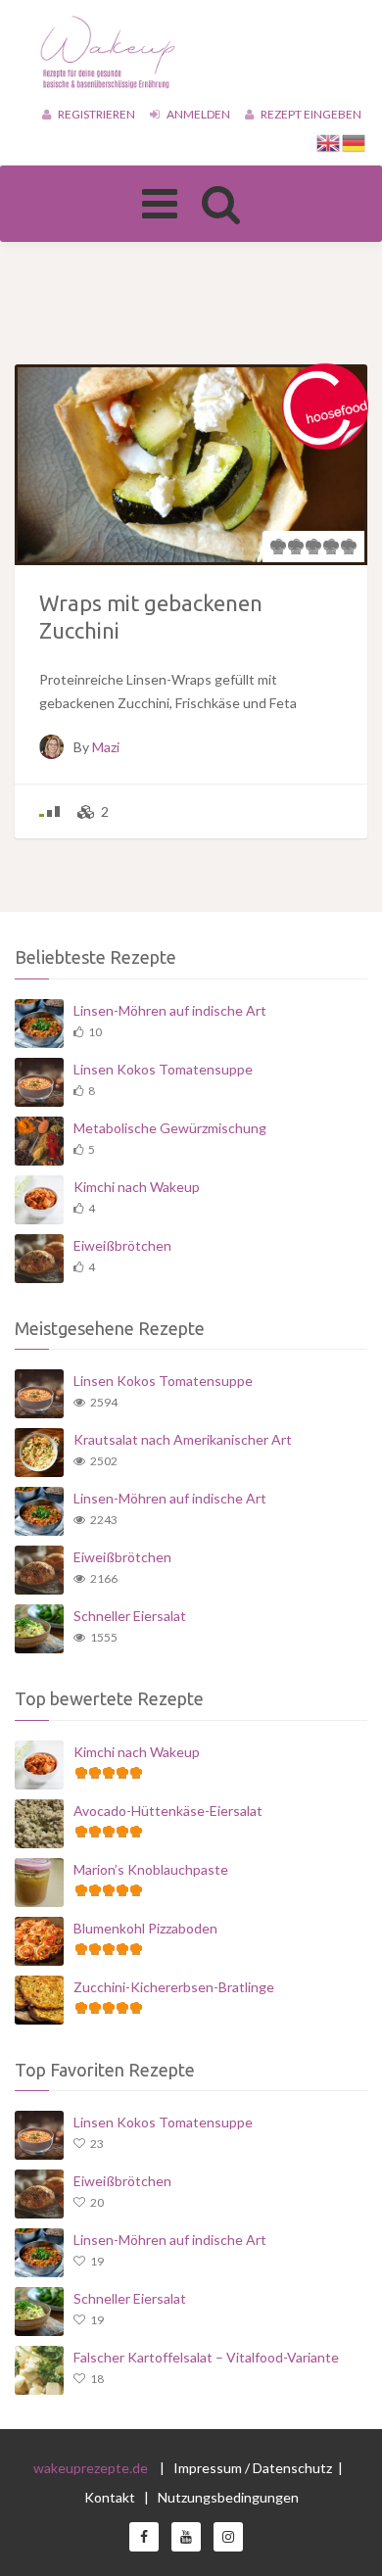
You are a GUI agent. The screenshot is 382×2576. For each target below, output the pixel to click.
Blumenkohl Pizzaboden (145, 1928)
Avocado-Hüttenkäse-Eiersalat (168, 1811)
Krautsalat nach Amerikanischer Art (183, 1439)
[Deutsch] (355, 142)
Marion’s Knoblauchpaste (151, 1869)
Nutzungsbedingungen (228, 2497)
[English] (329, 142)
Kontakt (111, 2497)
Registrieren (95, 114)
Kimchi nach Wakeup (137, 1187)
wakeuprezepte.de (91, 2468)
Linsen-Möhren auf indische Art (170, 1010)
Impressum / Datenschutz (253, 2468)
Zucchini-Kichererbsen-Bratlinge (174, 1987)
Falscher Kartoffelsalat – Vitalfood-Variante (206, 2357)
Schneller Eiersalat (130, 1616)
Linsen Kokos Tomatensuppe (163, 1069)
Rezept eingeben (310, 114)
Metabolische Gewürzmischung (170, 1128)
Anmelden (197, 114)
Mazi (106, 747)
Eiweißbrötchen (122, 1245)
